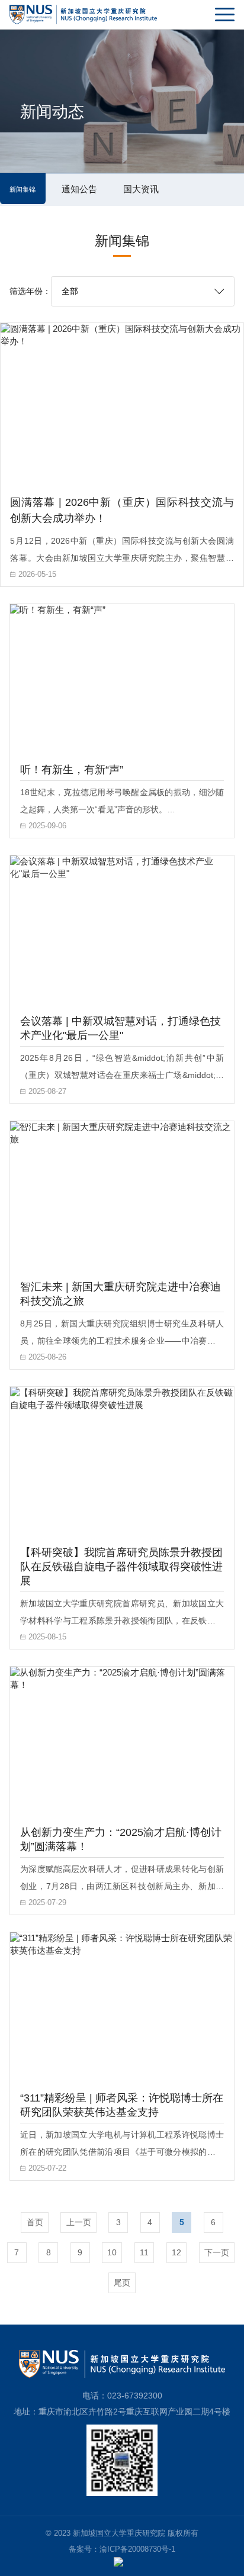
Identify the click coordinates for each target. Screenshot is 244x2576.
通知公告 (79, 189)
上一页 (79, 2222)
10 (112, 2252)
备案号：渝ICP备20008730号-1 (122, 2549)
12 (176, 2252)
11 (144, 2252)
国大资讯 (141, 189)
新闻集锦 (23, 189)
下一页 (217, 2252)
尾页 (122, 2283)
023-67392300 (135, 2396)
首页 (35, 2222)
